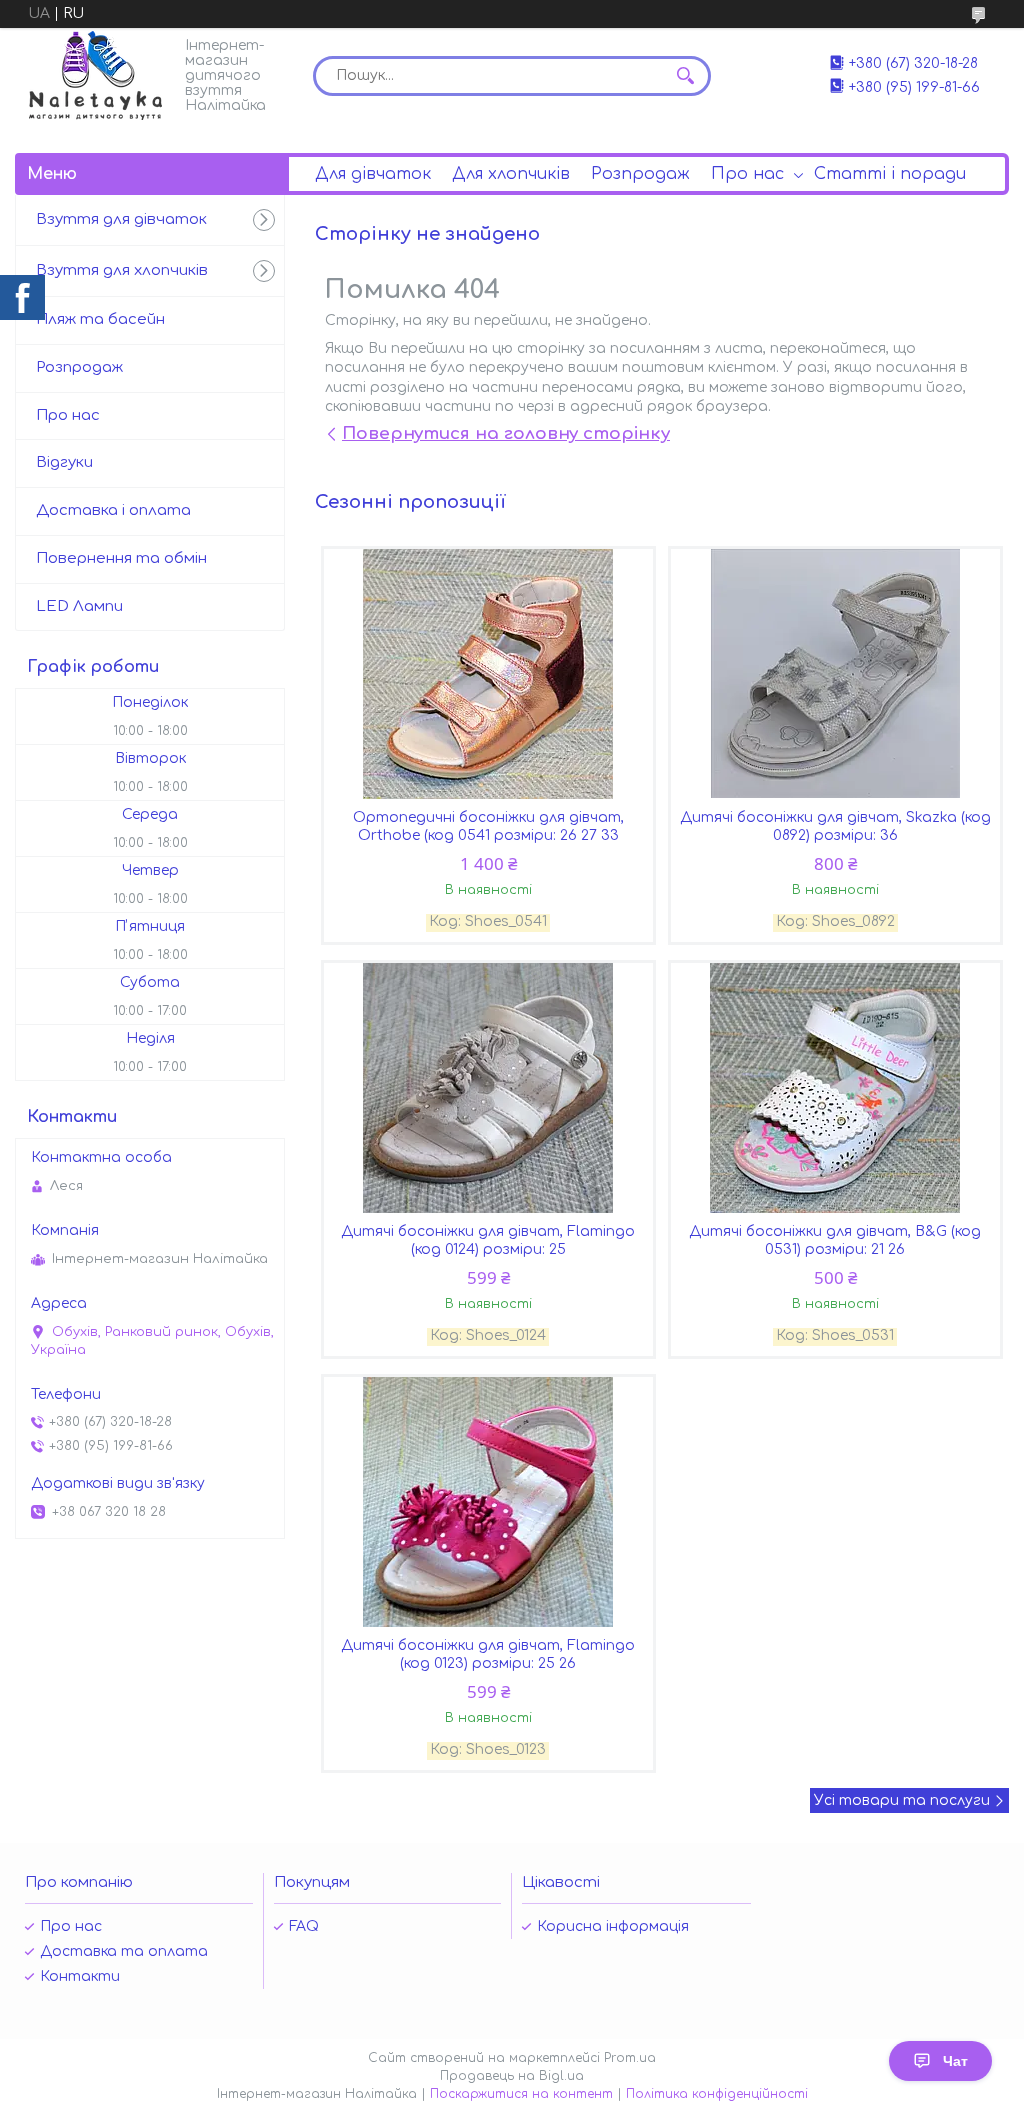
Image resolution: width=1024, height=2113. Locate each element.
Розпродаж (640, 174)
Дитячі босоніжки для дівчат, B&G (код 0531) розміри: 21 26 (835, 1240)
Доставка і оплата (113, 510)
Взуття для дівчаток (121, 219)
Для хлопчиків (511, 174)
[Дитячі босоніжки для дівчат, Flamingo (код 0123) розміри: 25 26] (489, 1502)
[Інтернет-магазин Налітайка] (95, 75)
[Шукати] (686, 76)
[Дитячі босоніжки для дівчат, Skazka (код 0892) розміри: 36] (836, 674)
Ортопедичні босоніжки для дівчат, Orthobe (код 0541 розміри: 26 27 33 (488, 826)
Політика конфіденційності (717, 2094)
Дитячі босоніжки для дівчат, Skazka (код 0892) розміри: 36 (835, 826)
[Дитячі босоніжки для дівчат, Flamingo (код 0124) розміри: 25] (489, 1088)
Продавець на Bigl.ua (512, 2076)
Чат (955, 2061)
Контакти (80, 1976)
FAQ (304, 1926)
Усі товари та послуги (902, 1800)
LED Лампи (79, 606)
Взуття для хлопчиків (122, 270)
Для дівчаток (373, 174)
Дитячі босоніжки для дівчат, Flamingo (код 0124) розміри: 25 (488, 1240)
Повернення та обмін (121, 558)
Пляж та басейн (100, 319)
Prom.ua (630, 2058)
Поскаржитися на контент (521, 2094)
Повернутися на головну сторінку (506, 433)
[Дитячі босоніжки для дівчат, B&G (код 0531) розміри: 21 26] (836, 1088)
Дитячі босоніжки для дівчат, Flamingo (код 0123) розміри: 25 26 (488, 1654)
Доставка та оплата (124, 1951)
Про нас (747, 174)
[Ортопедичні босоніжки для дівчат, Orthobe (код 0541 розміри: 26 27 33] (489, 674)
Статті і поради (890, 174)
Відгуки (64, 462)
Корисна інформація (613, 1926)
